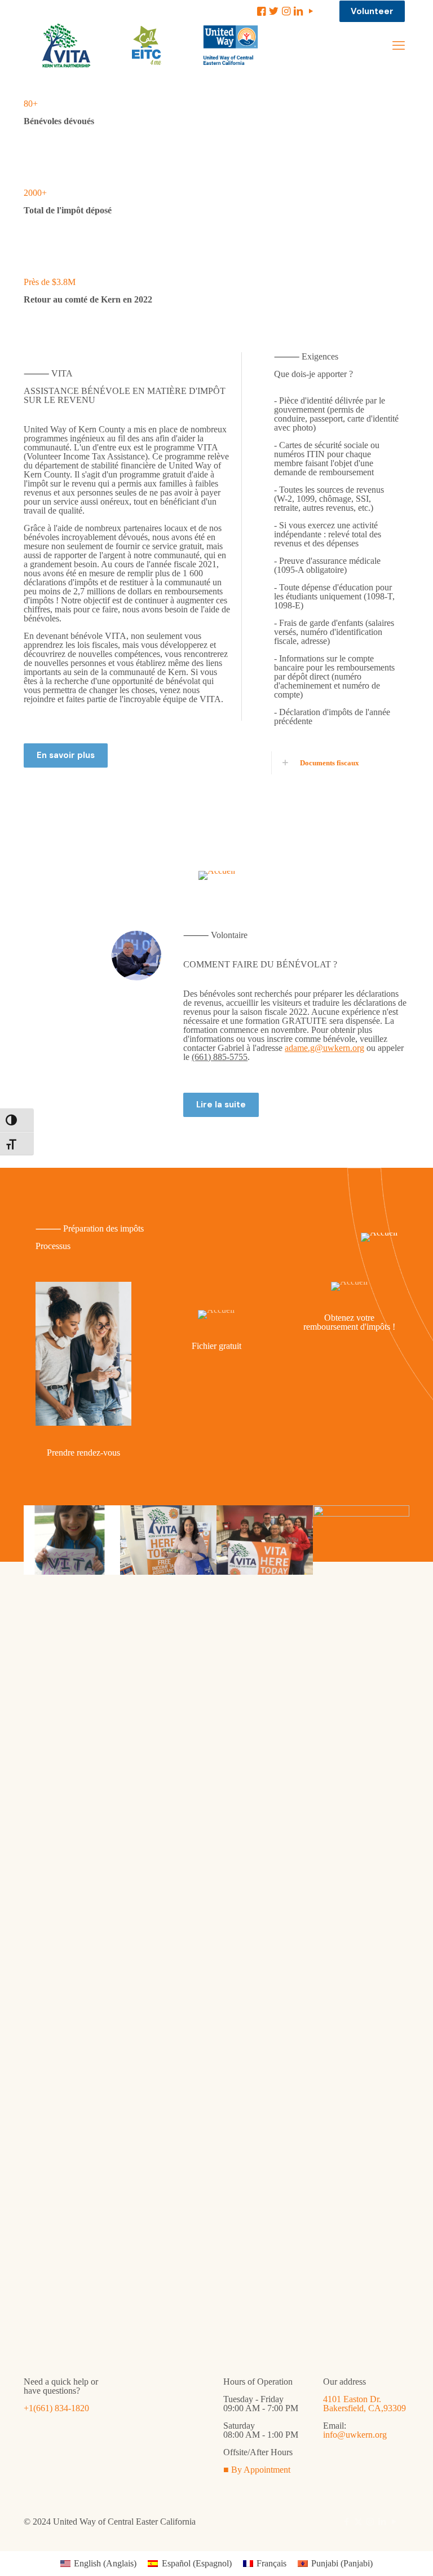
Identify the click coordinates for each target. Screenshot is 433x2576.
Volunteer (372, 11)
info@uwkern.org (355, 2435)
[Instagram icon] (370, 2522)
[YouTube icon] (394, 2522)
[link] (336, 763)
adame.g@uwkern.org (324, 1048)
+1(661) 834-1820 (56, 2408)
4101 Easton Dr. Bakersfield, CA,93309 (364, 2404)
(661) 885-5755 (220, 1057)
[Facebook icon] (346, 2522)
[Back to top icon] (379, 2553)
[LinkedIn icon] (382, 2522)
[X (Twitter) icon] (358, 2522)
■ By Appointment (257, 2470)
